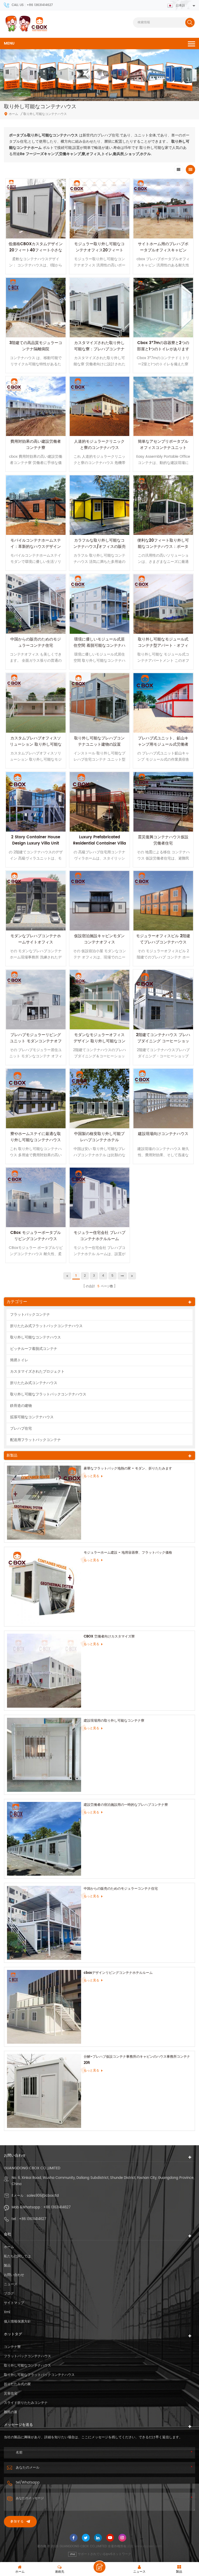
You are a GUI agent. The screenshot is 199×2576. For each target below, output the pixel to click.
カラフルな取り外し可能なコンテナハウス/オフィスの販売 (99, 544)
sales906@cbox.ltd (43, 2196)
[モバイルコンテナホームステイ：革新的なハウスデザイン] (36, 505)
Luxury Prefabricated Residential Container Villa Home (99, 843)
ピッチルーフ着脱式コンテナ (34, 1349)
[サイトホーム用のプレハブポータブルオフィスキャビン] (163, 209)
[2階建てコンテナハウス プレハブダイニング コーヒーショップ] (163, 1000)
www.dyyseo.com (148, 2546)
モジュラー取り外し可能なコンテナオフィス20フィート (99, 247)
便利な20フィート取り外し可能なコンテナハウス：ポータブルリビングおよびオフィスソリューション (163, 550)
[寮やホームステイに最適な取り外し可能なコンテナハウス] (36, 1098)
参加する (17, 2522)
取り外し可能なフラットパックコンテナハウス (48, 1394)
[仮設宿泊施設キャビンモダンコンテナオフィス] (99, 901)
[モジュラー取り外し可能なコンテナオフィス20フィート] (99, 209)
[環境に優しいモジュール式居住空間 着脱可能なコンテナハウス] (99, 604)
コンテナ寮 (12, 2347)
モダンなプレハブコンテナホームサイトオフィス (36, 939)
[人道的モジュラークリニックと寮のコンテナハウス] (99, 406)
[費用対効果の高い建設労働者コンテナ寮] (36, 406)
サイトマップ (14, 2303)
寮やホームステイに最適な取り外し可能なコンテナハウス (36, 1137)
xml (7, 2312)
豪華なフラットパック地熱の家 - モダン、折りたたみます (128, 1469)
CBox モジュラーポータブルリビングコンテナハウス (36, 1236)
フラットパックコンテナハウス (27, 2356)
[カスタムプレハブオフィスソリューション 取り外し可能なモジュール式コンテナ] (36, 703)
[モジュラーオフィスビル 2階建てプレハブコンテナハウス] (163, 901)
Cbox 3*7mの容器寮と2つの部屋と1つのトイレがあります (163, 346)
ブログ (9, 2294)
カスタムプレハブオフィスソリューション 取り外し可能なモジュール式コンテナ (36, 744)
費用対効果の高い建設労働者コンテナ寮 (36, 445)
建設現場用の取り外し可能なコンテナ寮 (114, 1721)
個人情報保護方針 (17, 2322)
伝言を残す (99, 2567)
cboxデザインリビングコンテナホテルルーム (118, 1973)
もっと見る (91, 1476)
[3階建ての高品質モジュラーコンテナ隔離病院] (36, 308)
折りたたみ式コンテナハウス (34, 1383)
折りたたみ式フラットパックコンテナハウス (46, 1326)
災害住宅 (11, 2394)
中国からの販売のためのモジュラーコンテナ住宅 (36, 642)
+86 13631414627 (57, 2207)
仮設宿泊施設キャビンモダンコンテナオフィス (99, 939)
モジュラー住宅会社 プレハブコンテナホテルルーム (99, 1236)
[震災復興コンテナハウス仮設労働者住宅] (163, 802)
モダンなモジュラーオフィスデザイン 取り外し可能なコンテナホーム (99, 1041)
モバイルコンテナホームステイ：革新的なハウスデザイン (36, 544)
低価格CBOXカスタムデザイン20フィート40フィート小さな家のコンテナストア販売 (36, 250)
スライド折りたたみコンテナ (26, 2403)
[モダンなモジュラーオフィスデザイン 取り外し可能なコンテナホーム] (99, 1000)
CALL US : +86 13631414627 (32, 5)
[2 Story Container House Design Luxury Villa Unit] (36, 802)
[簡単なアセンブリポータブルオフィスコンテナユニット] (163, 406)
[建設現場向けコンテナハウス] (163, 1098)
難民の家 (11, 2412)
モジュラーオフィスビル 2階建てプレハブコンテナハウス (163, 939)
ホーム (13, 114)
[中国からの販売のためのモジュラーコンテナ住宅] (36, 604)
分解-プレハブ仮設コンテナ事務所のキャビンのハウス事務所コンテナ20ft (137, 2060)
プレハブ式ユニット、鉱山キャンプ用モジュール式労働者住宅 (163, 744)
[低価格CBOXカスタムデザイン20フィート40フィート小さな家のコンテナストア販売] (36, 209)
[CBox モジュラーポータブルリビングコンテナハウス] (36, 1197)
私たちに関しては (17, 2256)
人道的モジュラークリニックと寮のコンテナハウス (99, 445)
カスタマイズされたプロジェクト (37, 1371)
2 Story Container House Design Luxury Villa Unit (36, 840)
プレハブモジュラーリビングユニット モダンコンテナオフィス (36, 1041)
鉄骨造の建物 (21, 1406)
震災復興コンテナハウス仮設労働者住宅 (163, 840)
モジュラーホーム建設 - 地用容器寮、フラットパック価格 (128, 1553)
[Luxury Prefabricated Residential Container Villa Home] (99, 802)
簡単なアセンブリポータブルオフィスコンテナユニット (163, 445)
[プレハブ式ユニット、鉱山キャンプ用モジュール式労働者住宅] (163, 703)
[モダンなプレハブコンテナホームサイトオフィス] (36, 901)
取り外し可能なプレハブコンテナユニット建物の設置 (99, 741)
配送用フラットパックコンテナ (35, 1440)
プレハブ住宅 (21, 1428)
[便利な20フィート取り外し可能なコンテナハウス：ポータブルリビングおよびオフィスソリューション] (163, 505)
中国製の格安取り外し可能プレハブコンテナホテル (99, 1137)
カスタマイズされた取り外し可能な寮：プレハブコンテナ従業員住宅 (99, 349)
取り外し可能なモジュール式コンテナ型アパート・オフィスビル (163, 646)
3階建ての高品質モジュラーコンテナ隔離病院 (36, 346)
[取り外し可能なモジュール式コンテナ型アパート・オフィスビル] (163, 604)
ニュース (11, 2284)
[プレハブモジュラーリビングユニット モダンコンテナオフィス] (36, 1000)
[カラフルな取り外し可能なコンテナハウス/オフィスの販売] (99, 505)
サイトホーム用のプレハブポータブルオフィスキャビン (163, 247)
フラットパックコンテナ (30, 1315)
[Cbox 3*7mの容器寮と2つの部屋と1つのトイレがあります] (163, 308)
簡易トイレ (19, 1360)
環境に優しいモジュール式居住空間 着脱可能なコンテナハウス (99, 646)
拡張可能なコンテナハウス (32, 1417)
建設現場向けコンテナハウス (163, 1134)
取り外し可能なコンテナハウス (35, 1337)
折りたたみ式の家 (17, 2384)
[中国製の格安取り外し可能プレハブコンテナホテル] (99, 1098)
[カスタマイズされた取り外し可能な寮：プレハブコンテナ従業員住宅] (99, 308)
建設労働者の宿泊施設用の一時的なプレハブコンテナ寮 (126, 1805)
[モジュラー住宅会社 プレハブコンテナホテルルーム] (99, 1197)
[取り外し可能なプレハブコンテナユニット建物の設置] (99, 703)
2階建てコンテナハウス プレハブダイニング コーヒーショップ (163, 1041)
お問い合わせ (14, 2275)
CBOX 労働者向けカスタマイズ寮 (109, 1637)
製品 (7, 2266)
